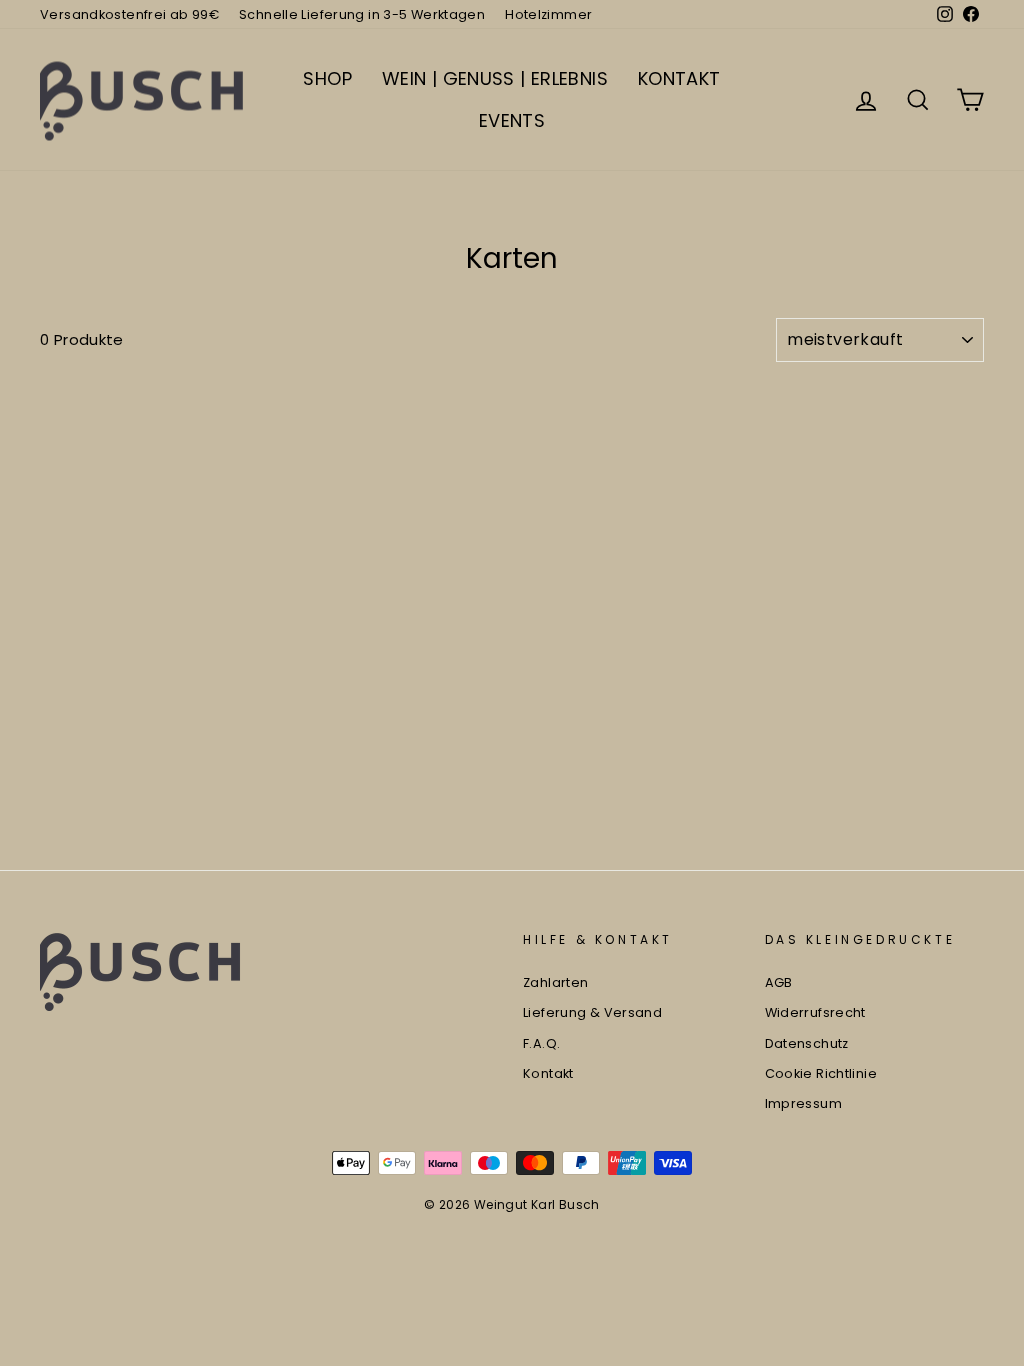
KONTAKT (679, 78)
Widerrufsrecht (815, 1012)
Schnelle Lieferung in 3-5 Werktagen (362, 14)
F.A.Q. (541, 1043)
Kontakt (548, 1073)
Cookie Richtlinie (821, 1073)
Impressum (803, 1103)
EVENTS (512, 120)
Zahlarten (555, 982)
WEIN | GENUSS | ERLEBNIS (495, 78)
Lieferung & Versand (592, 1012)
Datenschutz (807, 1043)
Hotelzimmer (548, 14)
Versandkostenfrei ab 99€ (129, 14)
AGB (779, 982)
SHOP (327, 78)
